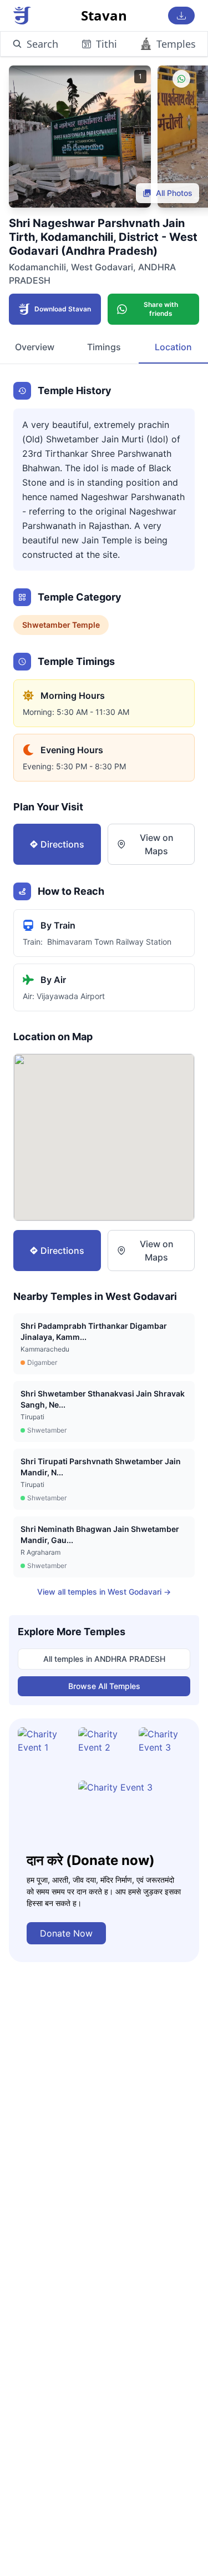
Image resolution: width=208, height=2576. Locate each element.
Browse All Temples (104, 1686)
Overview (35, 347)
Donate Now (66, 1933)
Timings (104, 347)
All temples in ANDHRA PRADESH (104, 1659)
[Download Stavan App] (181, 16)
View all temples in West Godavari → (104, 1592)
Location (173, 347)
